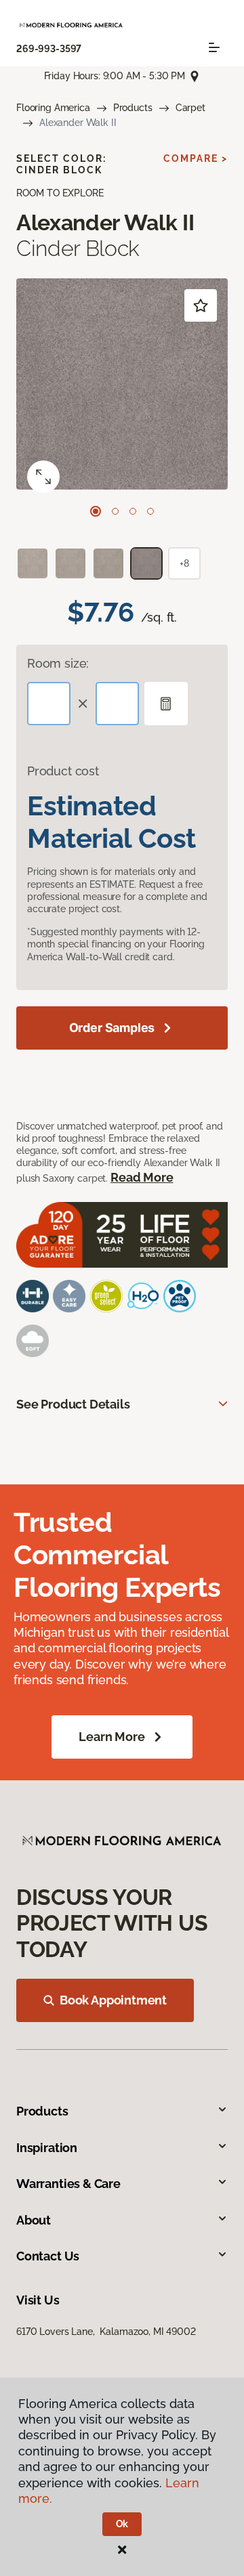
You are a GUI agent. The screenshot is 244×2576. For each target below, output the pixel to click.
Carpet (190, 108)
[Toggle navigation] (214, 47)
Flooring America (53, 108)
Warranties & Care (68, 2184)
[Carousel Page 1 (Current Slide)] (96, 511)
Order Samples (112, 1028)
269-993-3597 (49, 49)
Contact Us (48, 2256)
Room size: (58, 663)
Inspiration (47, 2148)
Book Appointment (113, 2000)
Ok (122, 2524)
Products (133, 108)
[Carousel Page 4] (150, 511)
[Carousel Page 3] (133, 511)
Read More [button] (142, 1177)
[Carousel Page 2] (115, 511)
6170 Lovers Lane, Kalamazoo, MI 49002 (106, 2332)
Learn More (111, 1737)
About (34, 2220)
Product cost (63, 771)
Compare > (196, 158)
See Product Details (73, 1404)
